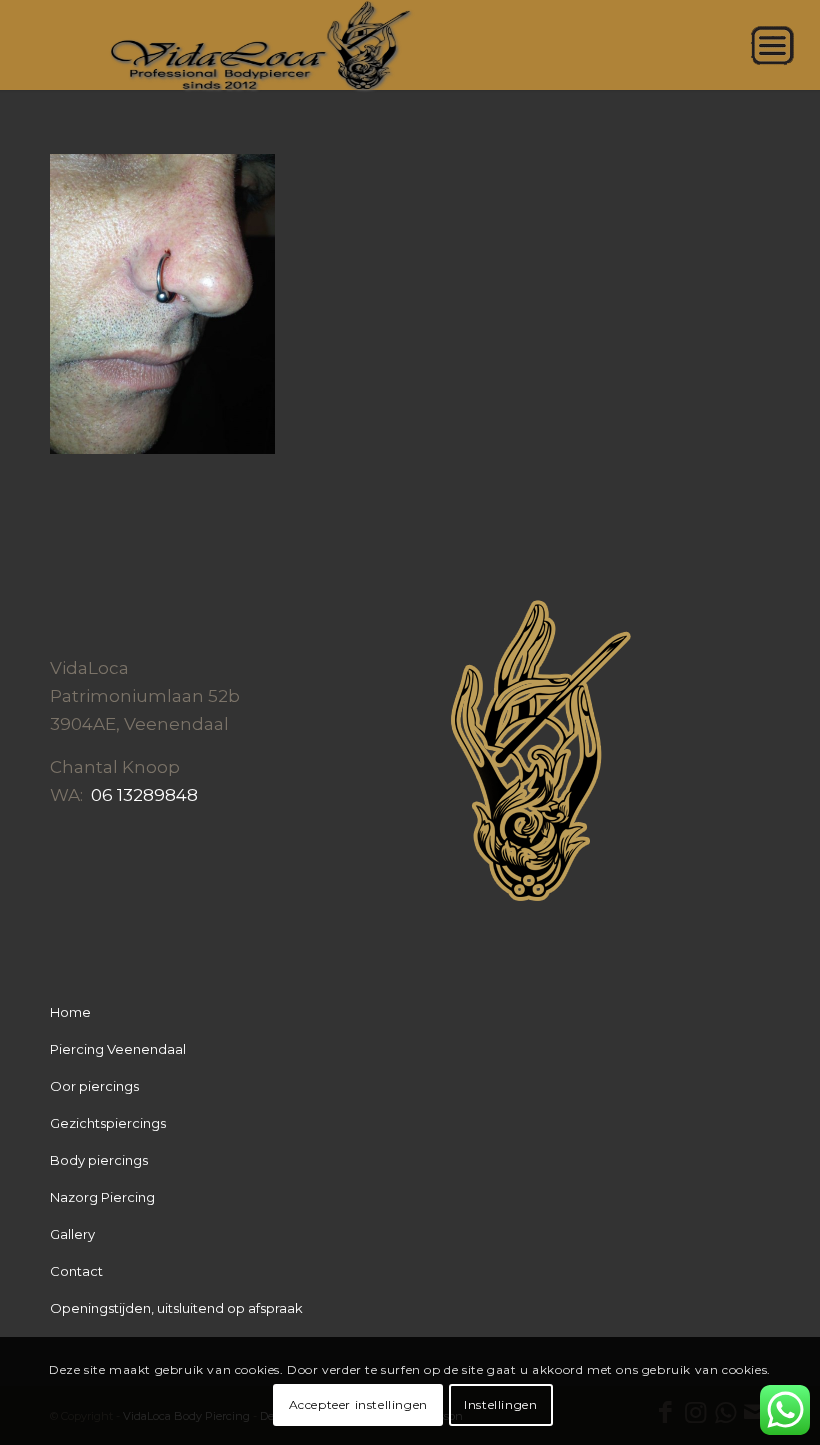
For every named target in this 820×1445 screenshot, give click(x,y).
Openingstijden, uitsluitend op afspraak (176, 1308)
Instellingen (500, 1404)
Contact (76, 1271)
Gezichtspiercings (108, 1123)
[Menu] (794, 45)
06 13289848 (144, 795)
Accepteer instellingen (358, 1404)
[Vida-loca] (410, 45)
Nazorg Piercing (102, 1197)
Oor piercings (94, 1086)
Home (70, 1012)
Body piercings (99, 1160)
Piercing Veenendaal (118, 1049)
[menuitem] (794, 45)
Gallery (72, 1234)
